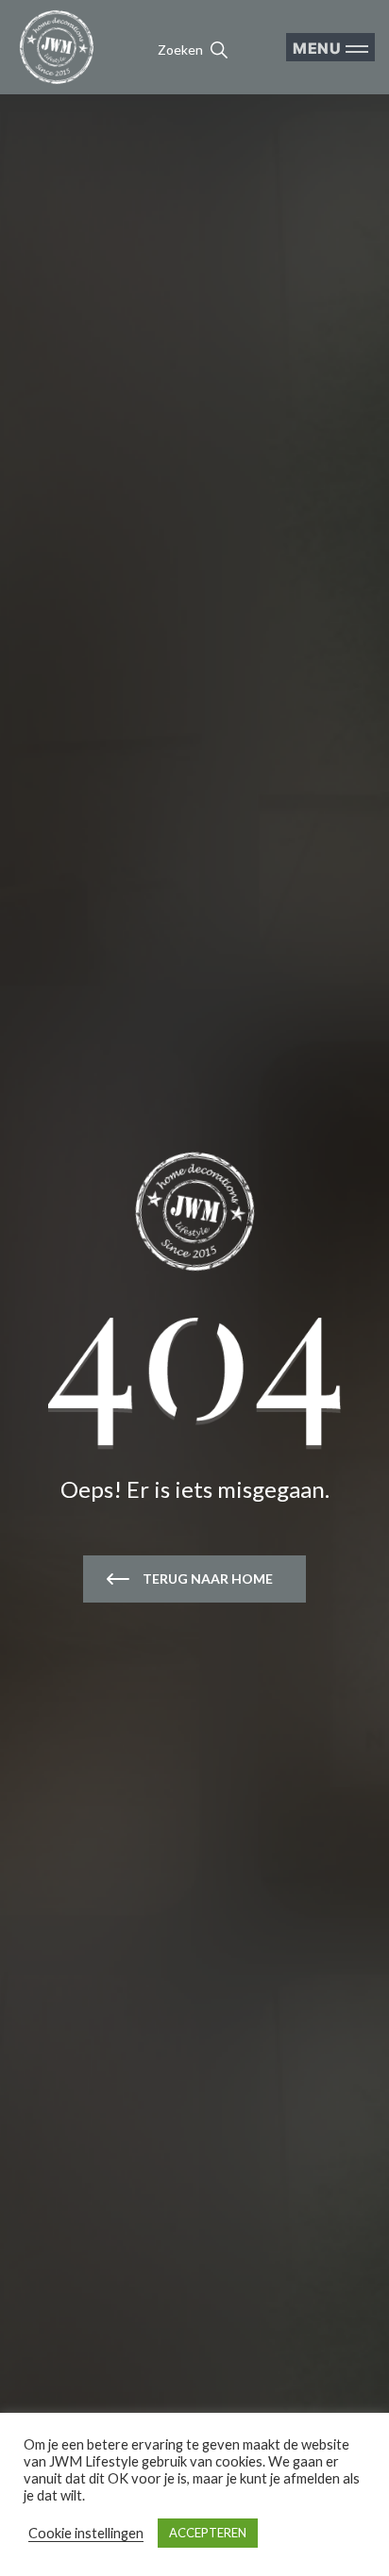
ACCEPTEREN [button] (208, 2533)
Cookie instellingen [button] (86, 2533)
